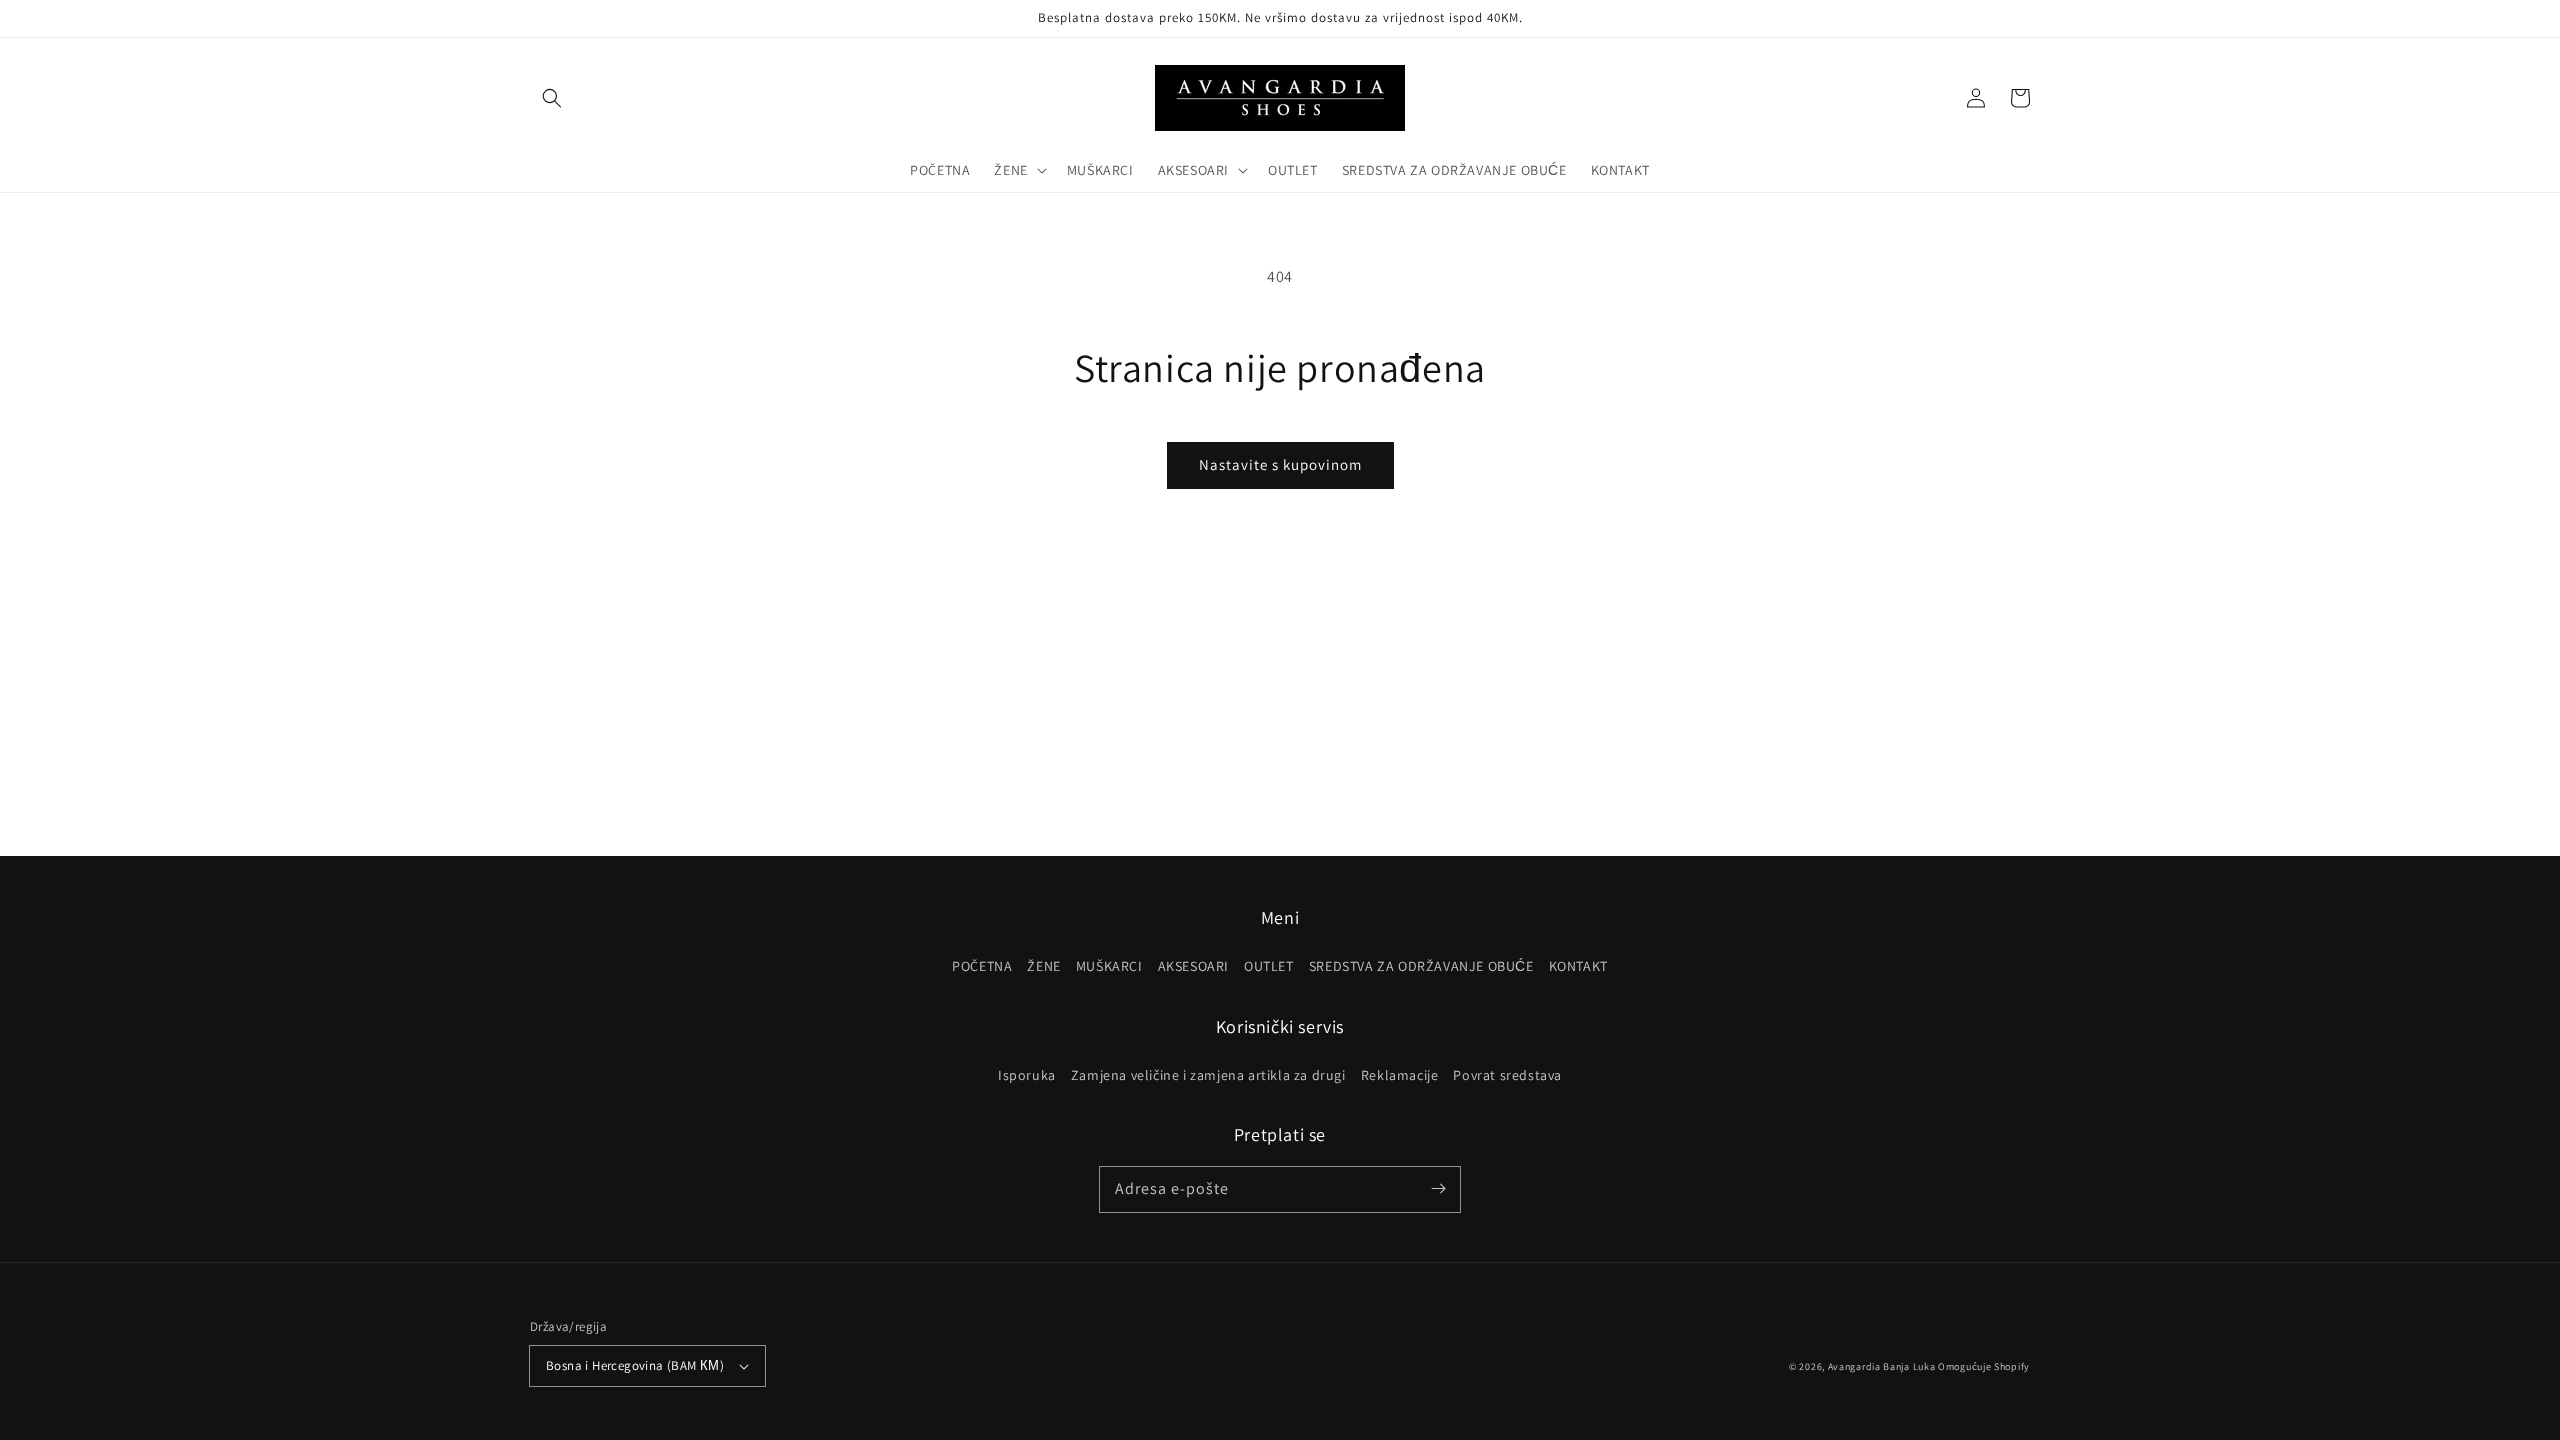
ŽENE (1043, 966)
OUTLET (1269, 966)
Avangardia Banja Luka (1882, 1366)
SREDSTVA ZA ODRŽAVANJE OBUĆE (1421, 966)
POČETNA (982, 966)
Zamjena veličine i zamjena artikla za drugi (1208, 1075)
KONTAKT (1578, 966)
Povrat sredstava (1507, 1075)
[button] (552, 98)
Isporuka (1027, 1075)
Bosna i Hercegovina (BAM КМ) (635, 1365)
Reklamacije (1400, 1075)
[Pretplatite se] (1438, 1189)
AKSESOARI (1193, 966)
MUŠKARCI (1109, 966)
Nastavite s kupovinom (1280, 464)
